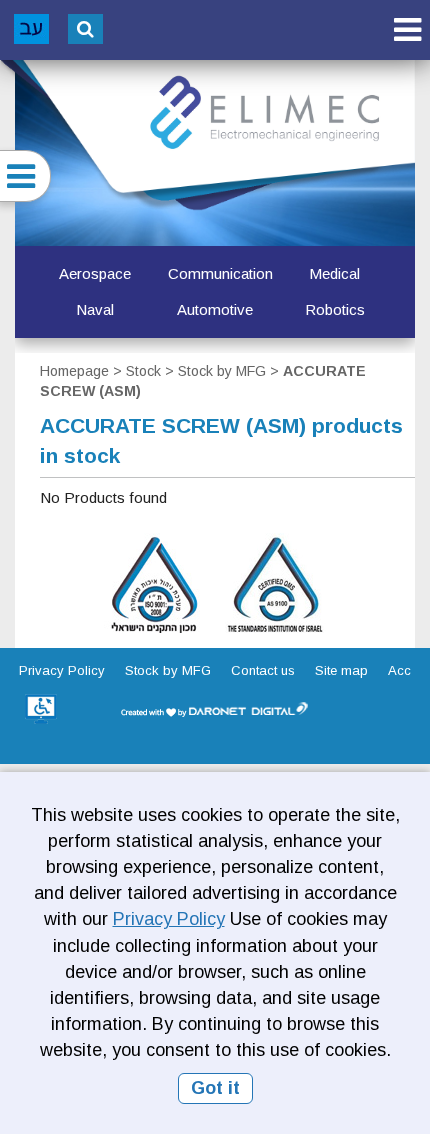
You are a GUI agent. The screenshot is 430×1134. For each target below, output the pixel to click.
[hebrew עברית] (31, 29)
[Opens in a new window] (41, 709)
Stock (143, 371)
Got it (215, 1088)
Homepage (74, 371)
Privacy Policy (169, 919)
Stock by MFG (222, 371)
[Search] (85, 29)
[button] (407, 29)
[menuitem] (95, 274)
